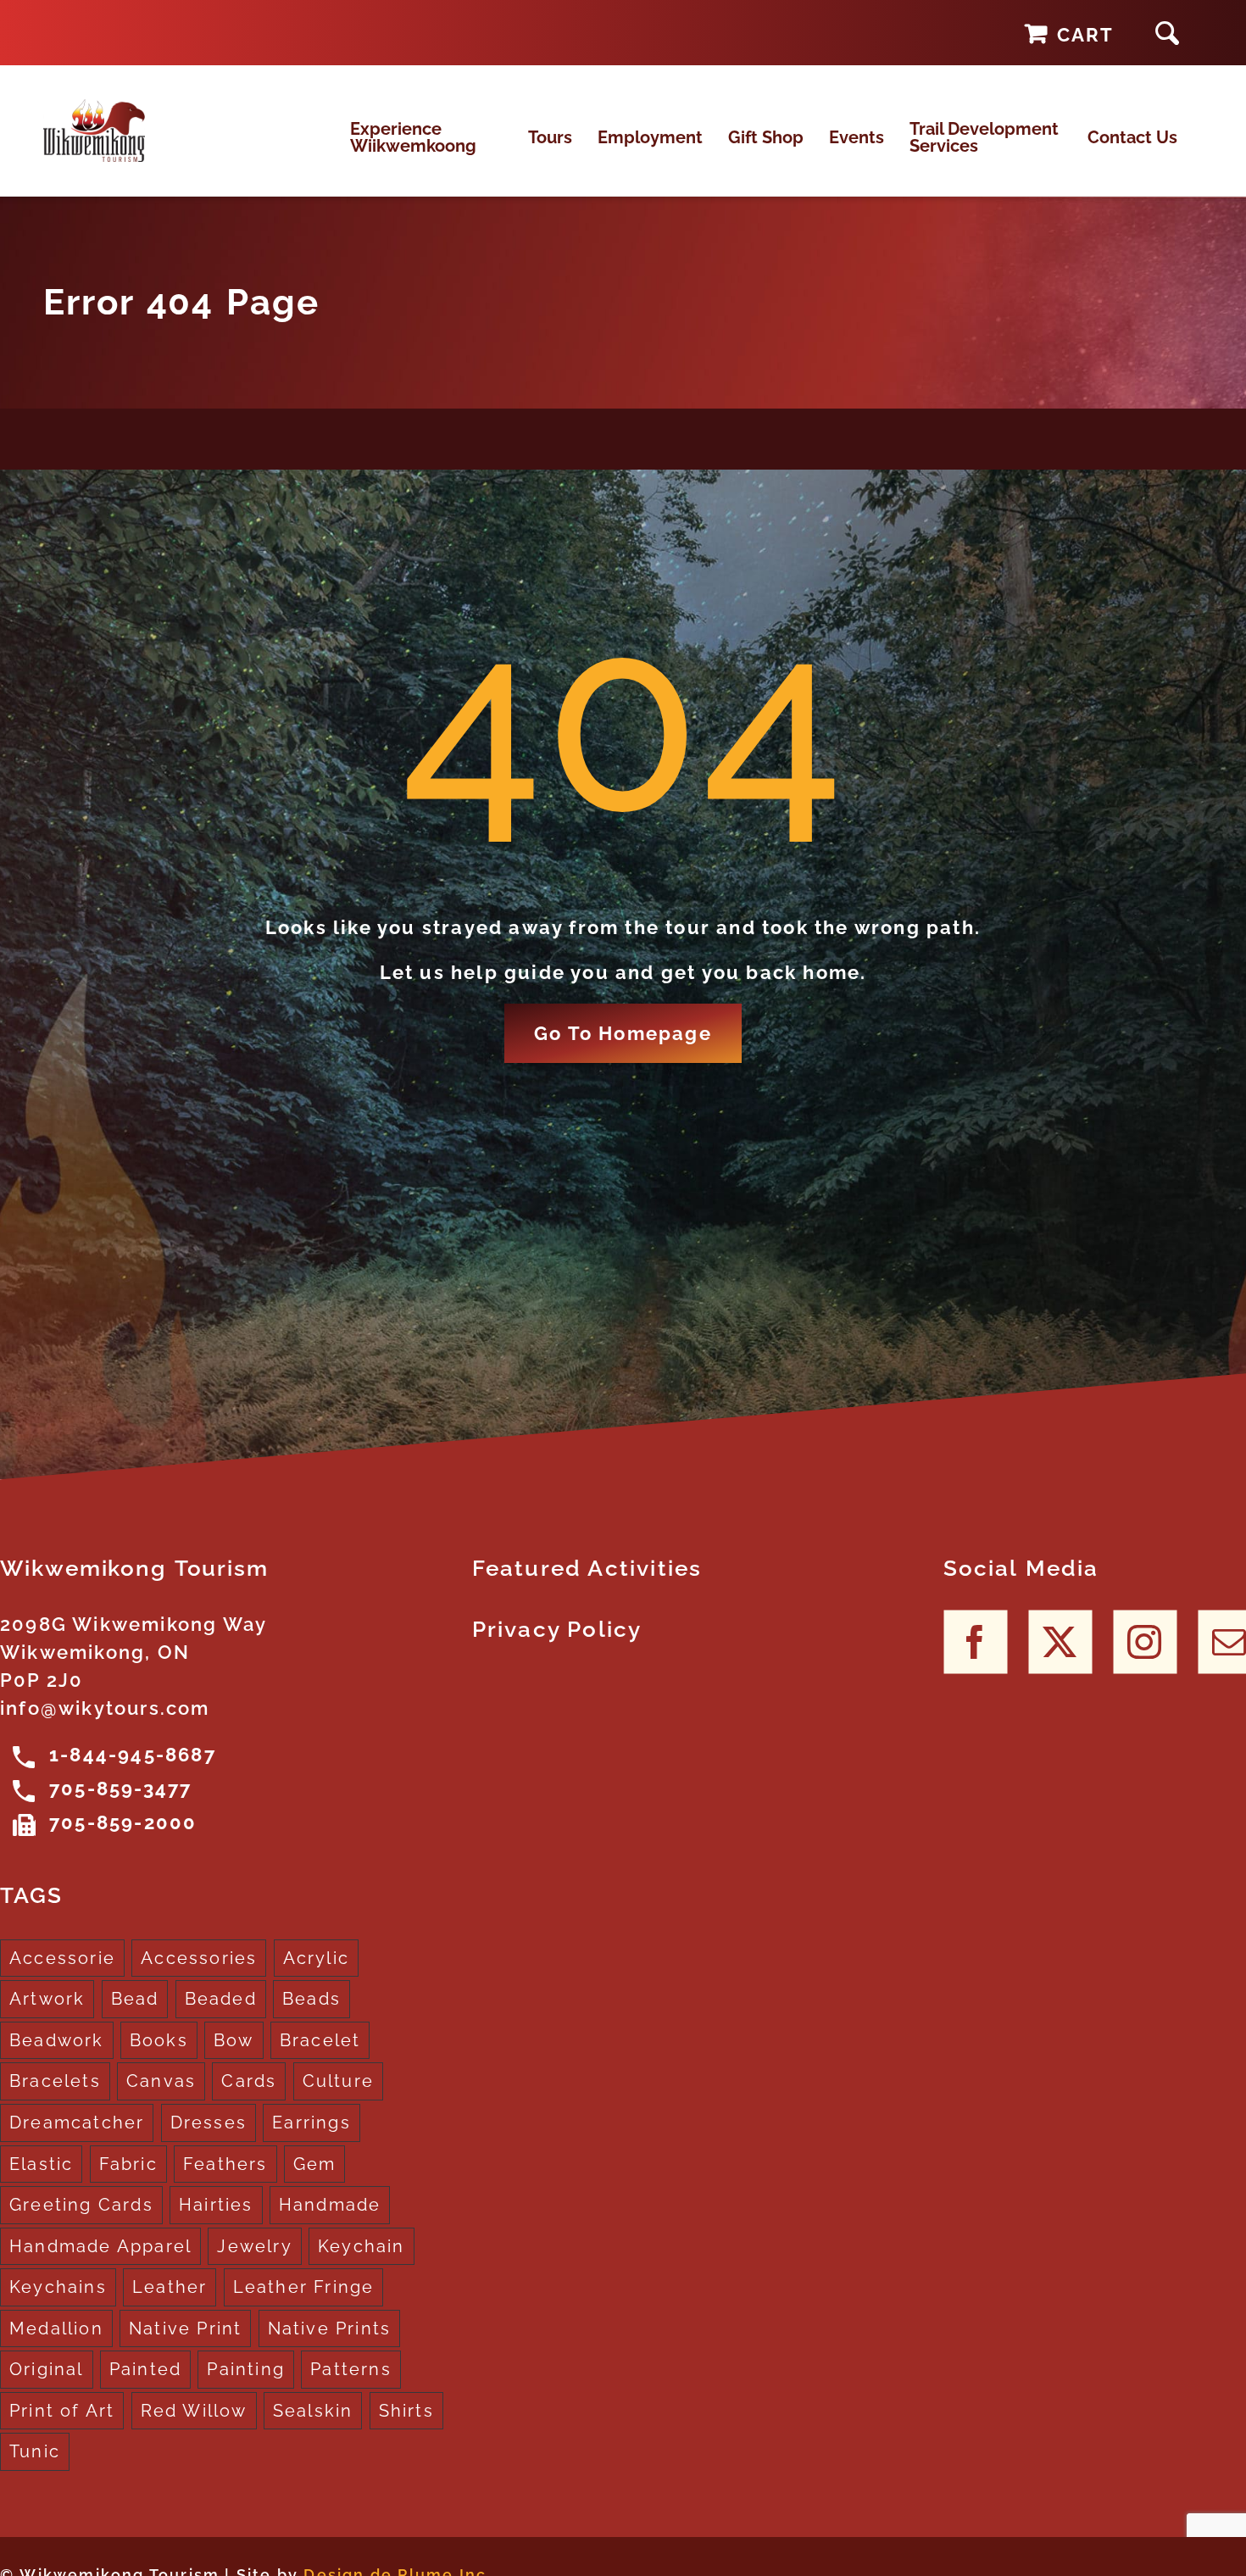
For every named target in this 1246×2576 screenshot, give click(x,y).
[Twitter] (1060, 1642)
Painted (145, 2369)
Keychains (58, 2287)
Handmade (330, 2205)
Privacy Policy (557, 1629)
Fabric (128, 2164)
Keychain (362, 2246)
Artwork (47, 1999)
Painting (246, 2369)
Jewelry (254, 2246)
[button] (1167, 33)
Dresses (209, 2123)
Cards (249, 2081)
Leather (170, 2287)
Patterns (351, 2369)
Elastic (41, 2164)
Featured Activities (587, 1568)
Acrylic (316, 1958)
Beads (311, 1999)
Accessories (199, 1958)
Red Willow (194, 2411)
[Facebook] (975, 1642)
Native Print (185, 2328)
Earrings (311, 2123)
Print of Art (62, 2411)
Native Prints (330, 2328)
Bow (234, 2040)
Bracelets (55, 2081)
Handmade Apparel (100, 2246)
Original (47, 2369)
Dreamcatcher (77, 2123)
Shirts (406, 2411)
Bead (135, 1999)
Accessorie (62, 1958)
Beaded (221, 1999)
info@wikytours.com (105, 1708)
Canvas (161, 2081)
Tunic (35, 2451)
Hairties (216, 2205)
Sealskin (313, 2411)
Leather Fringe (304, 2287)
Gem (315, 2164)
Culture (338, 2081)
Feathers (225, 2164)
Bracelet (320, 2040)
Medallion (56, 2328)
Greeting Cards (81, 2205)
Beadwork (57, 2040)
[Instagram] (1145, 1642)
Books (159, 2040)
